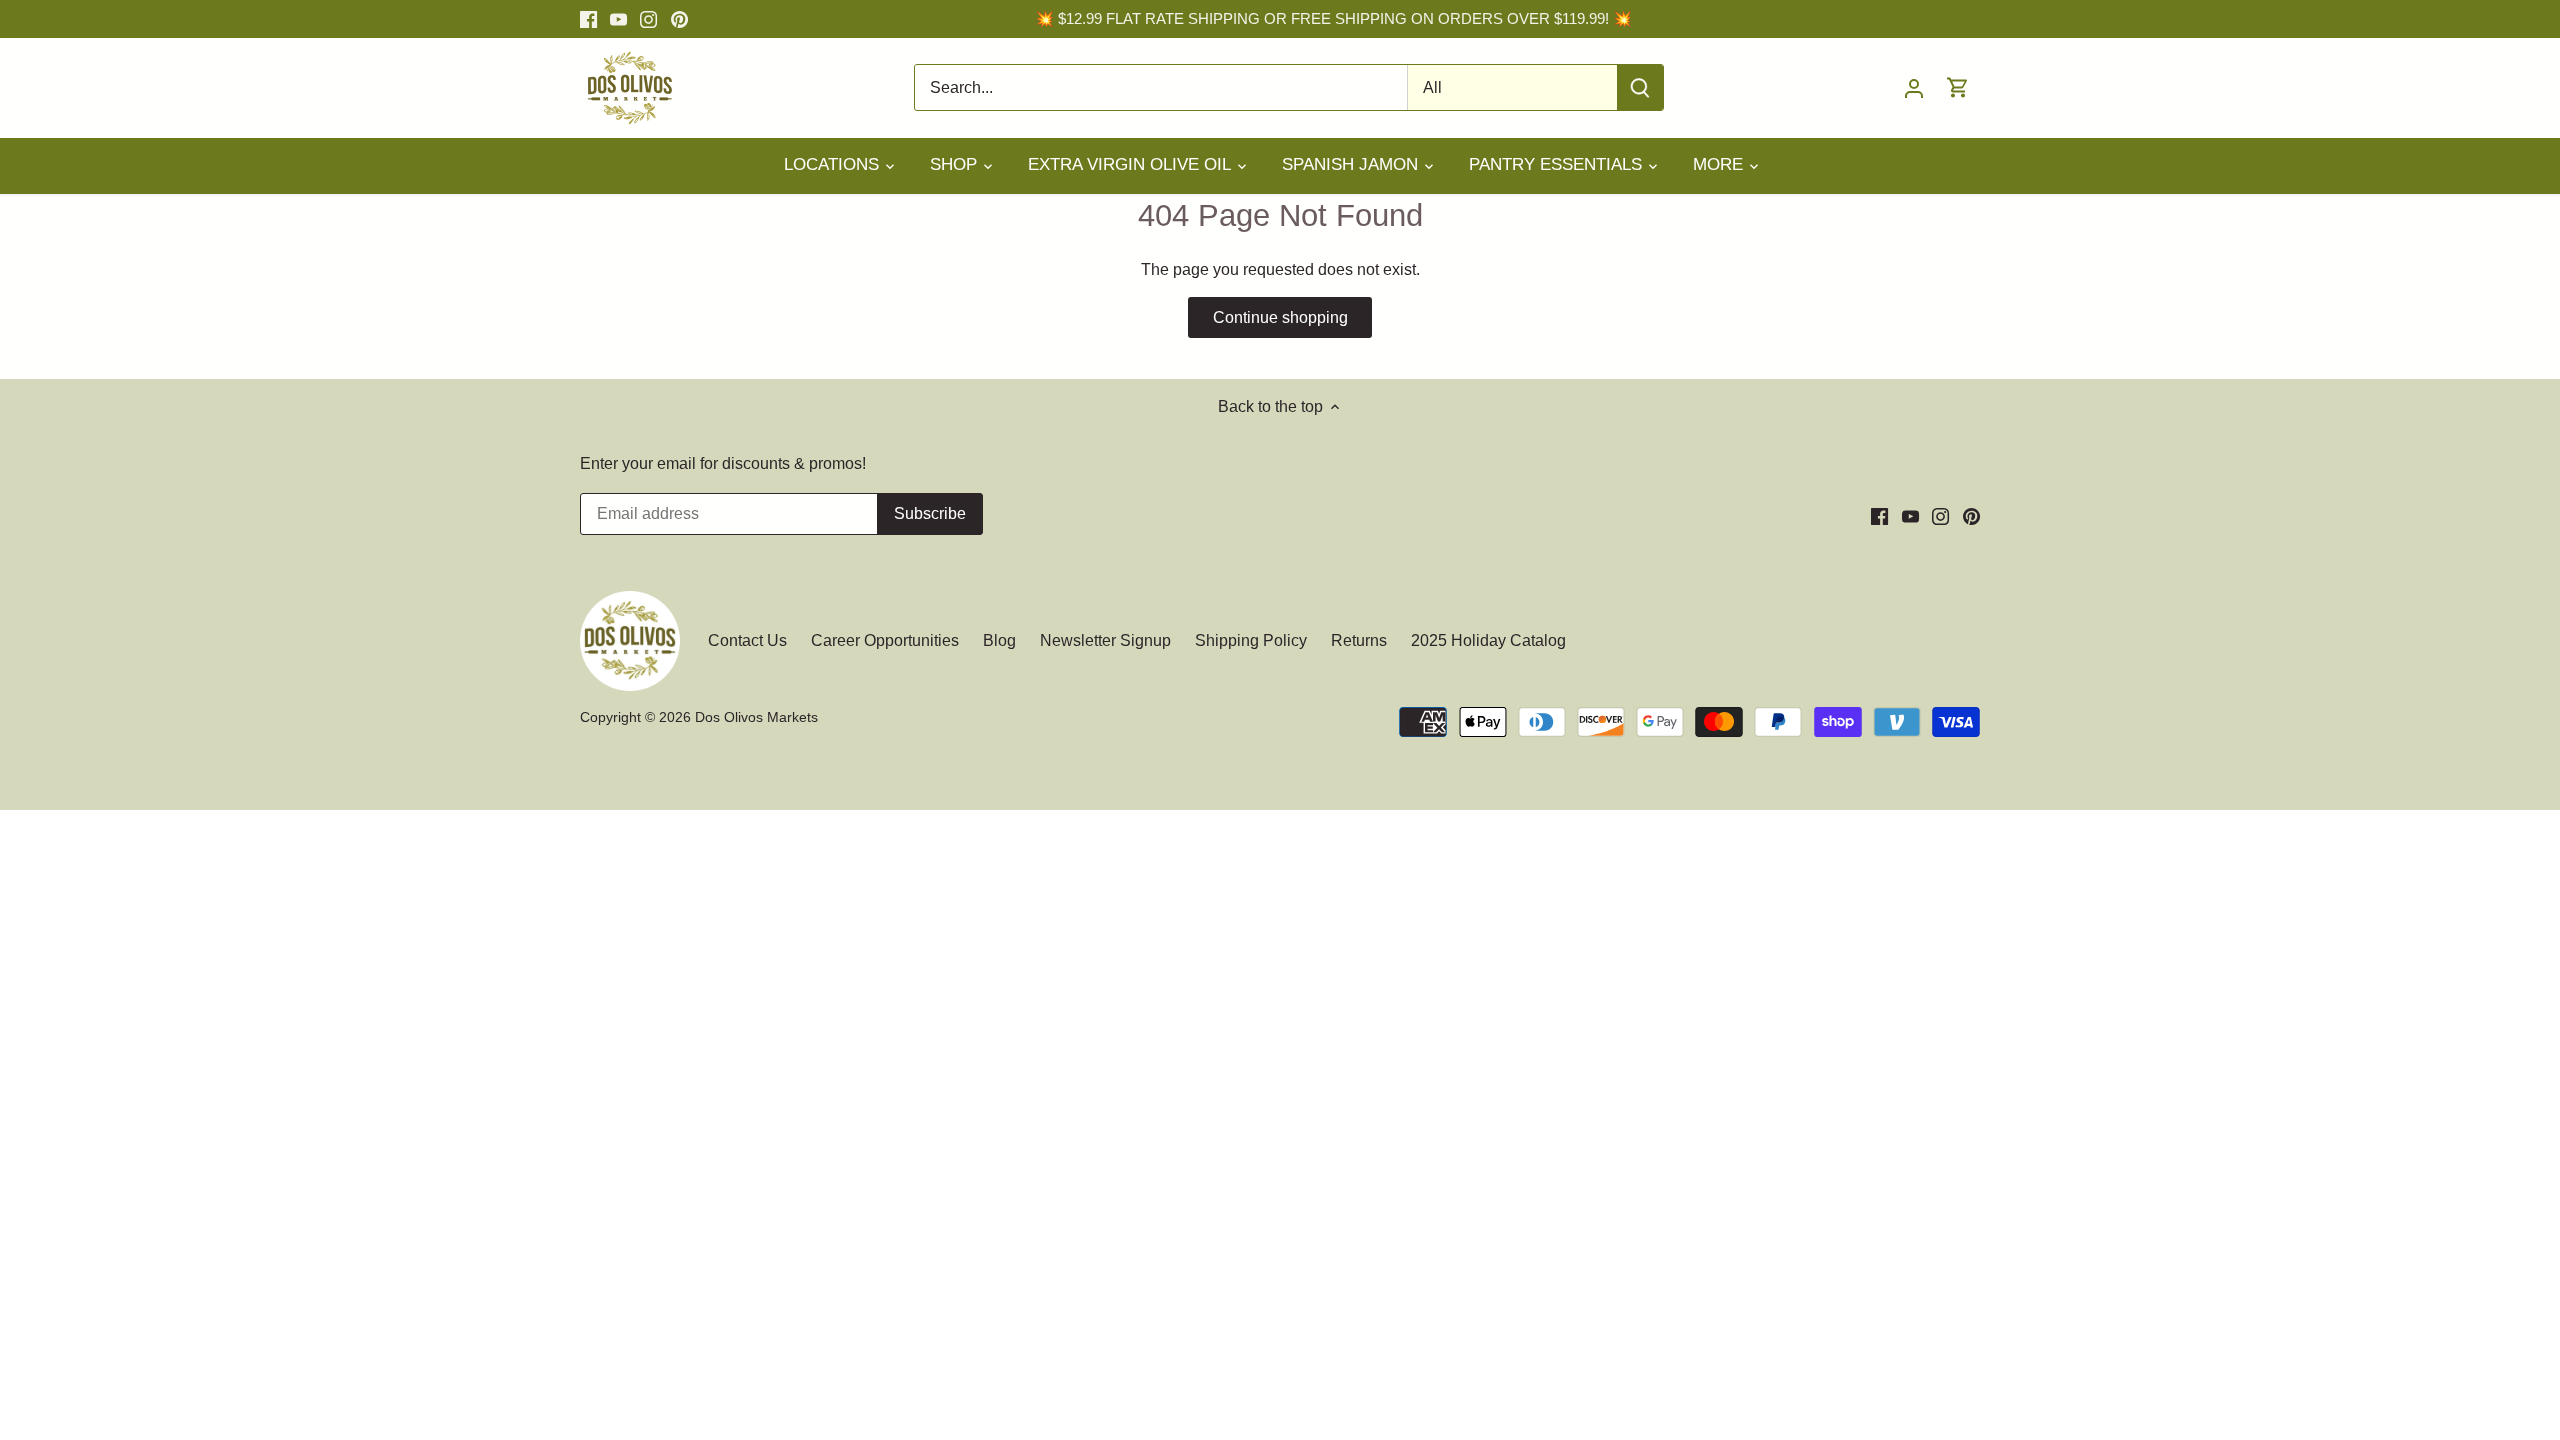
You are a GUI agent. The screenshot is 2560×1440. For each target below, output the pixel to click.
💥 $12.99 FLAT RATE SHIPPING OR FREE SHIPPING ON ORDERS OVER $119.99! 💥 (1333, 18)
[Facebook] (588, 19)
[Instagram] (648, 19)
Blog (999, 640)
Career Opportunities (885, 640)
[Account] (1914, 87)
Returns (1359, 640)
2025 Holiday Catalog (1488, 640)
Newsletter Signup (1105, 640)
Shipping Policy (1251, 640)
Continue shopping (1280, 317)
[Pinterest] (679, 19)
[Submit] (1640, 87)
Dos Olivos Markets (756, 717)
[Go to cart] (1958, 87)
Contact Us (749, 640)
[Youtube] (618, 19)
